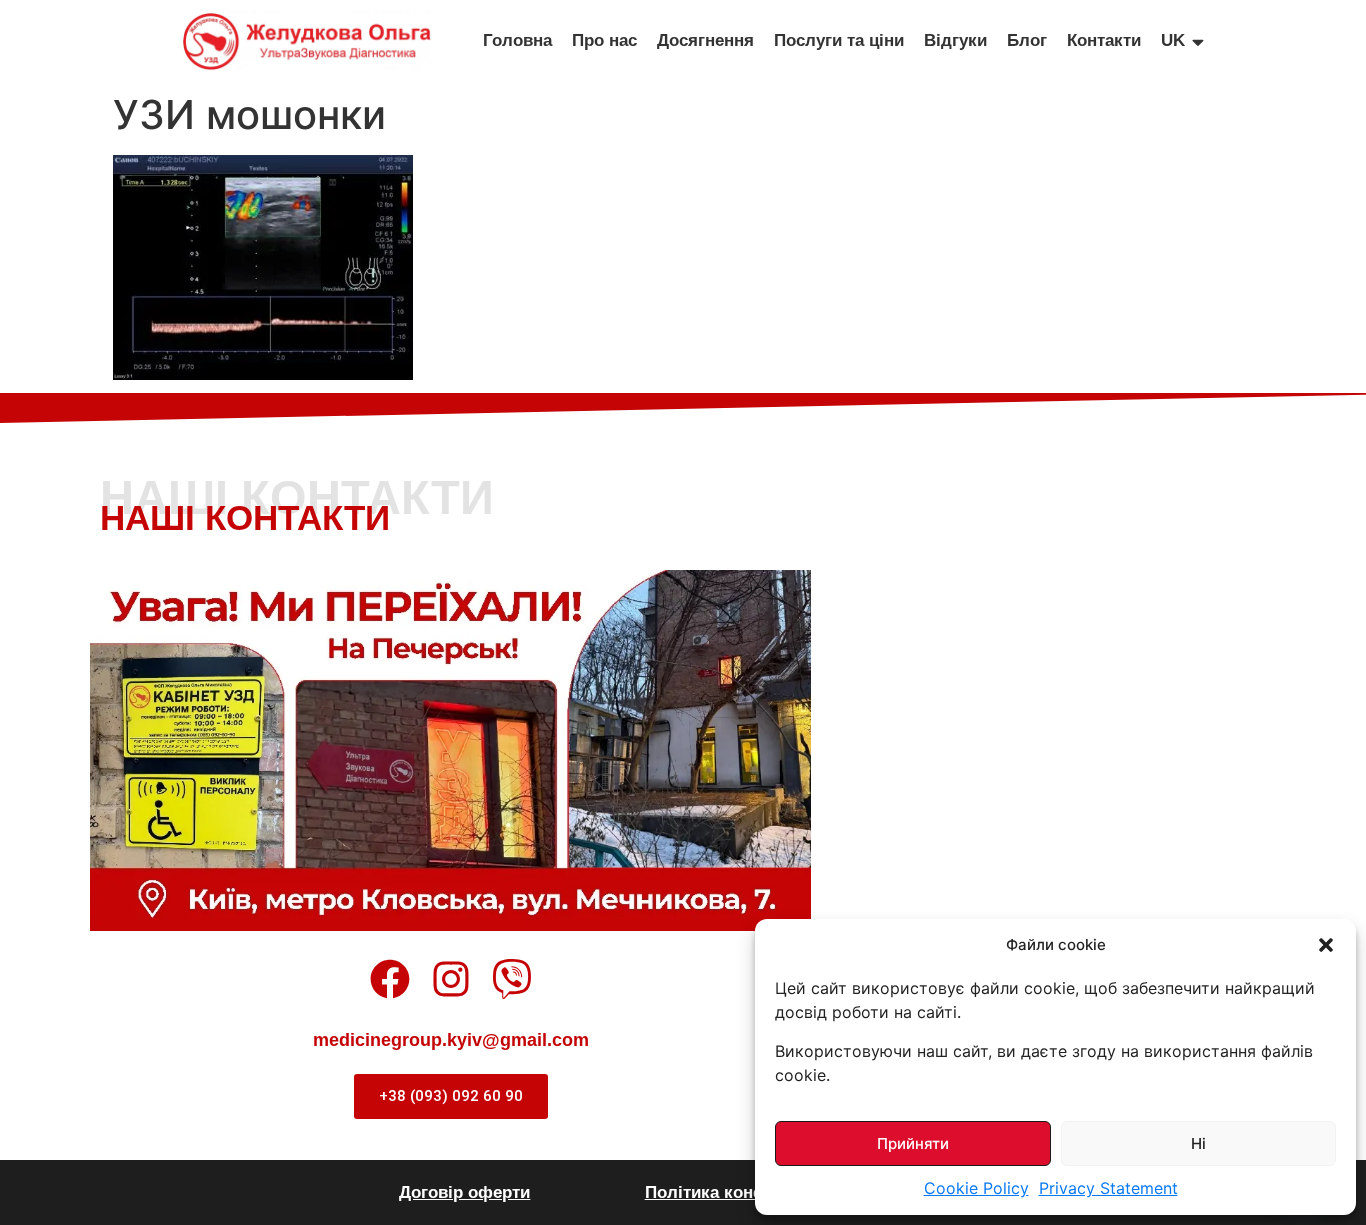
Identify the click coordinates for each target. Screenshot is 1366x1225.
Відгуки (955, 40)
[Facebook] (390, 979)
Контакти (1104, 40)
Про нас (604, 40)
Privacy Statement (1108, 1188)
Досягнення (705, 40)
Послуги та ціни (839, 40)
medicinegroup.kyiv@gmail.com (451, 1040)
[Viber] (512, 979)
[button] (1326, 945)
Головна (517, 40)
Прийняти (913, 1143)
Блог (1027, 40)
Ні (1198, 1143)
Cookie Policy (976, 1188)
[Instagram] (451, 979)
